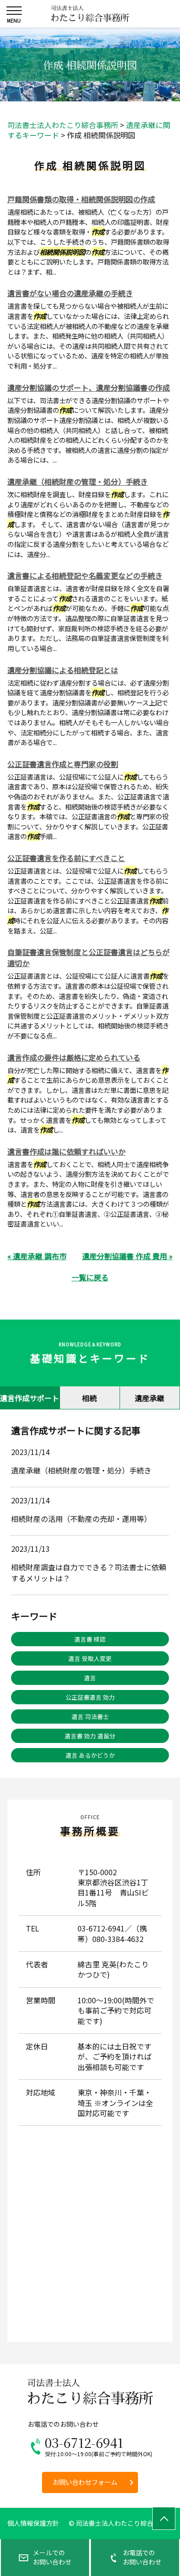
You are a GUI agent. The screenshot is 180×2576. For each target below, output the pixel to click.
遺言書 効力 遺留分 (90, 1736)
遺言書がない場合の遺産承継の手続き (70, 293)
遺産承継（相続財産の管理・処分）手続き (78, 481)
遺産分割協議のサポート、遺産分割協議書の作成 (89, 387)
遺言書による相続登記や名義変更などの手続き (85, 575)
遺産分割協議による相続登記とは (63, 670)
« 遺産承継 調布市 (37, 1256)
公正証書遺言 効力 (90, 1697)
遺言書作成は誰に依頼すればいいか (66, 1151)
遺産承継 (150, 1398)
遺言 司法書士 (90, 1716)
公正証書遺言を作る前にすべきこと (66, 858)
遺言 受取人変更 (90, 1658)
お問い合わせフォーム (85, 2482)
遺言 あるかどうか (90, 1755)
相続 (90, 1398)
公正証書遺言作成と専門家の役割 (63, 764)
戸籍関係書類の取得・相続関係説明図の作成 (81, 199)
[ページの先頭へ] (164, 2518)
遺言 (90, 1678)
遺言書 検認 (90, 1639)
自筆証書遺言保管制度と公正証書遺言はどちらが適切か (89, 957)
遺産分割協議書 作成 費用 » (127, 1256)
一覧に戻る (90, 1277)
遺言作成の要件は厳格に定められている (74, 1057)
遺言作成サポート (30, 1398)
